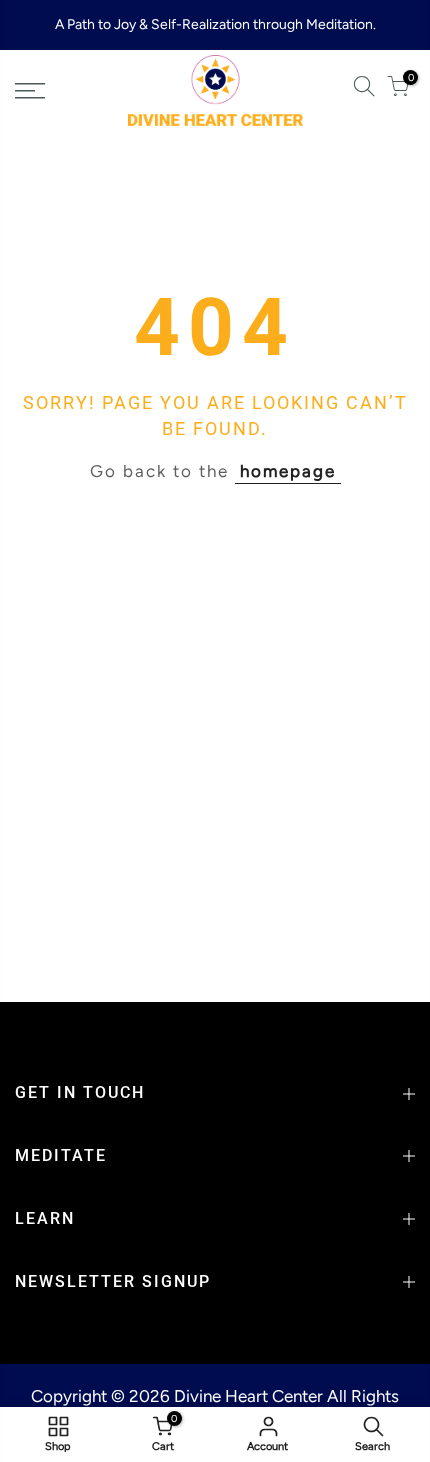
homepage (288, 471)
